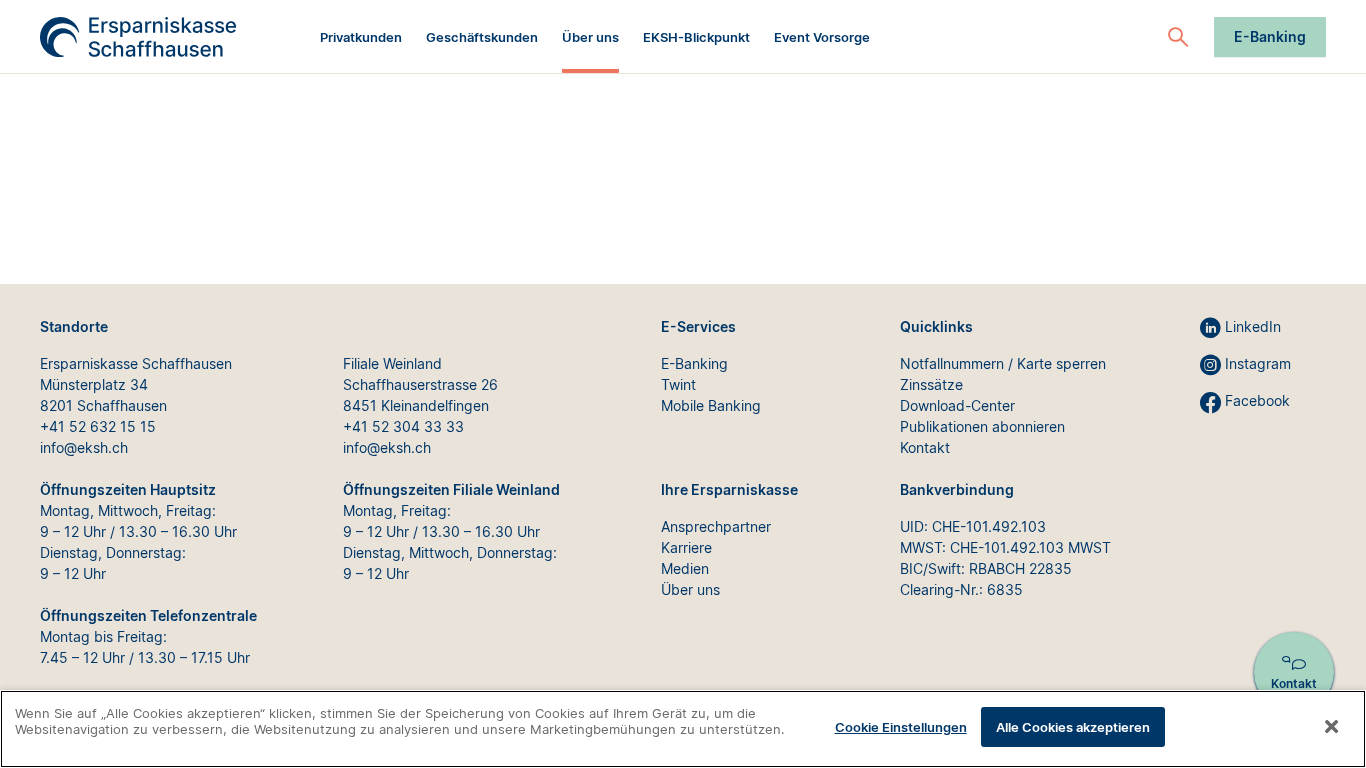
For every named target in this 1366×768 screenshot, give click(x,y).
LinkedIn (1253, 326)
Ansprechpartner (716, 526)
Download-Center (957, 405)
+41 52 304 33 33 (403, 426)
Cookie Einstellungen (901, 727)
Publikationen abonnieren (982, 426)
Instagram (1258, 363)
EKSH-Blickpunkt (696, 37)
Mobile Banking (711, 405)
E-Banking (1270, 36)
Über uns (590, 37)
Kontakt (925, 447)
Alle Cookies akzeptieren (1073, 727)
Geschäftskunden (482, 37)
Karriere (686, 547)
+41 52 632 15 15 (98, 426)
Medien (685, 568)
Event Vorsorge (822, 37)
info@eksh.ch (84, 447)
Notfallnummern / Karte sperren (1003, 363)
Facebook (1257, 400)
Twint (678, 384)
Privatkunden (361, 37)
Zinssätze (931, 384)
